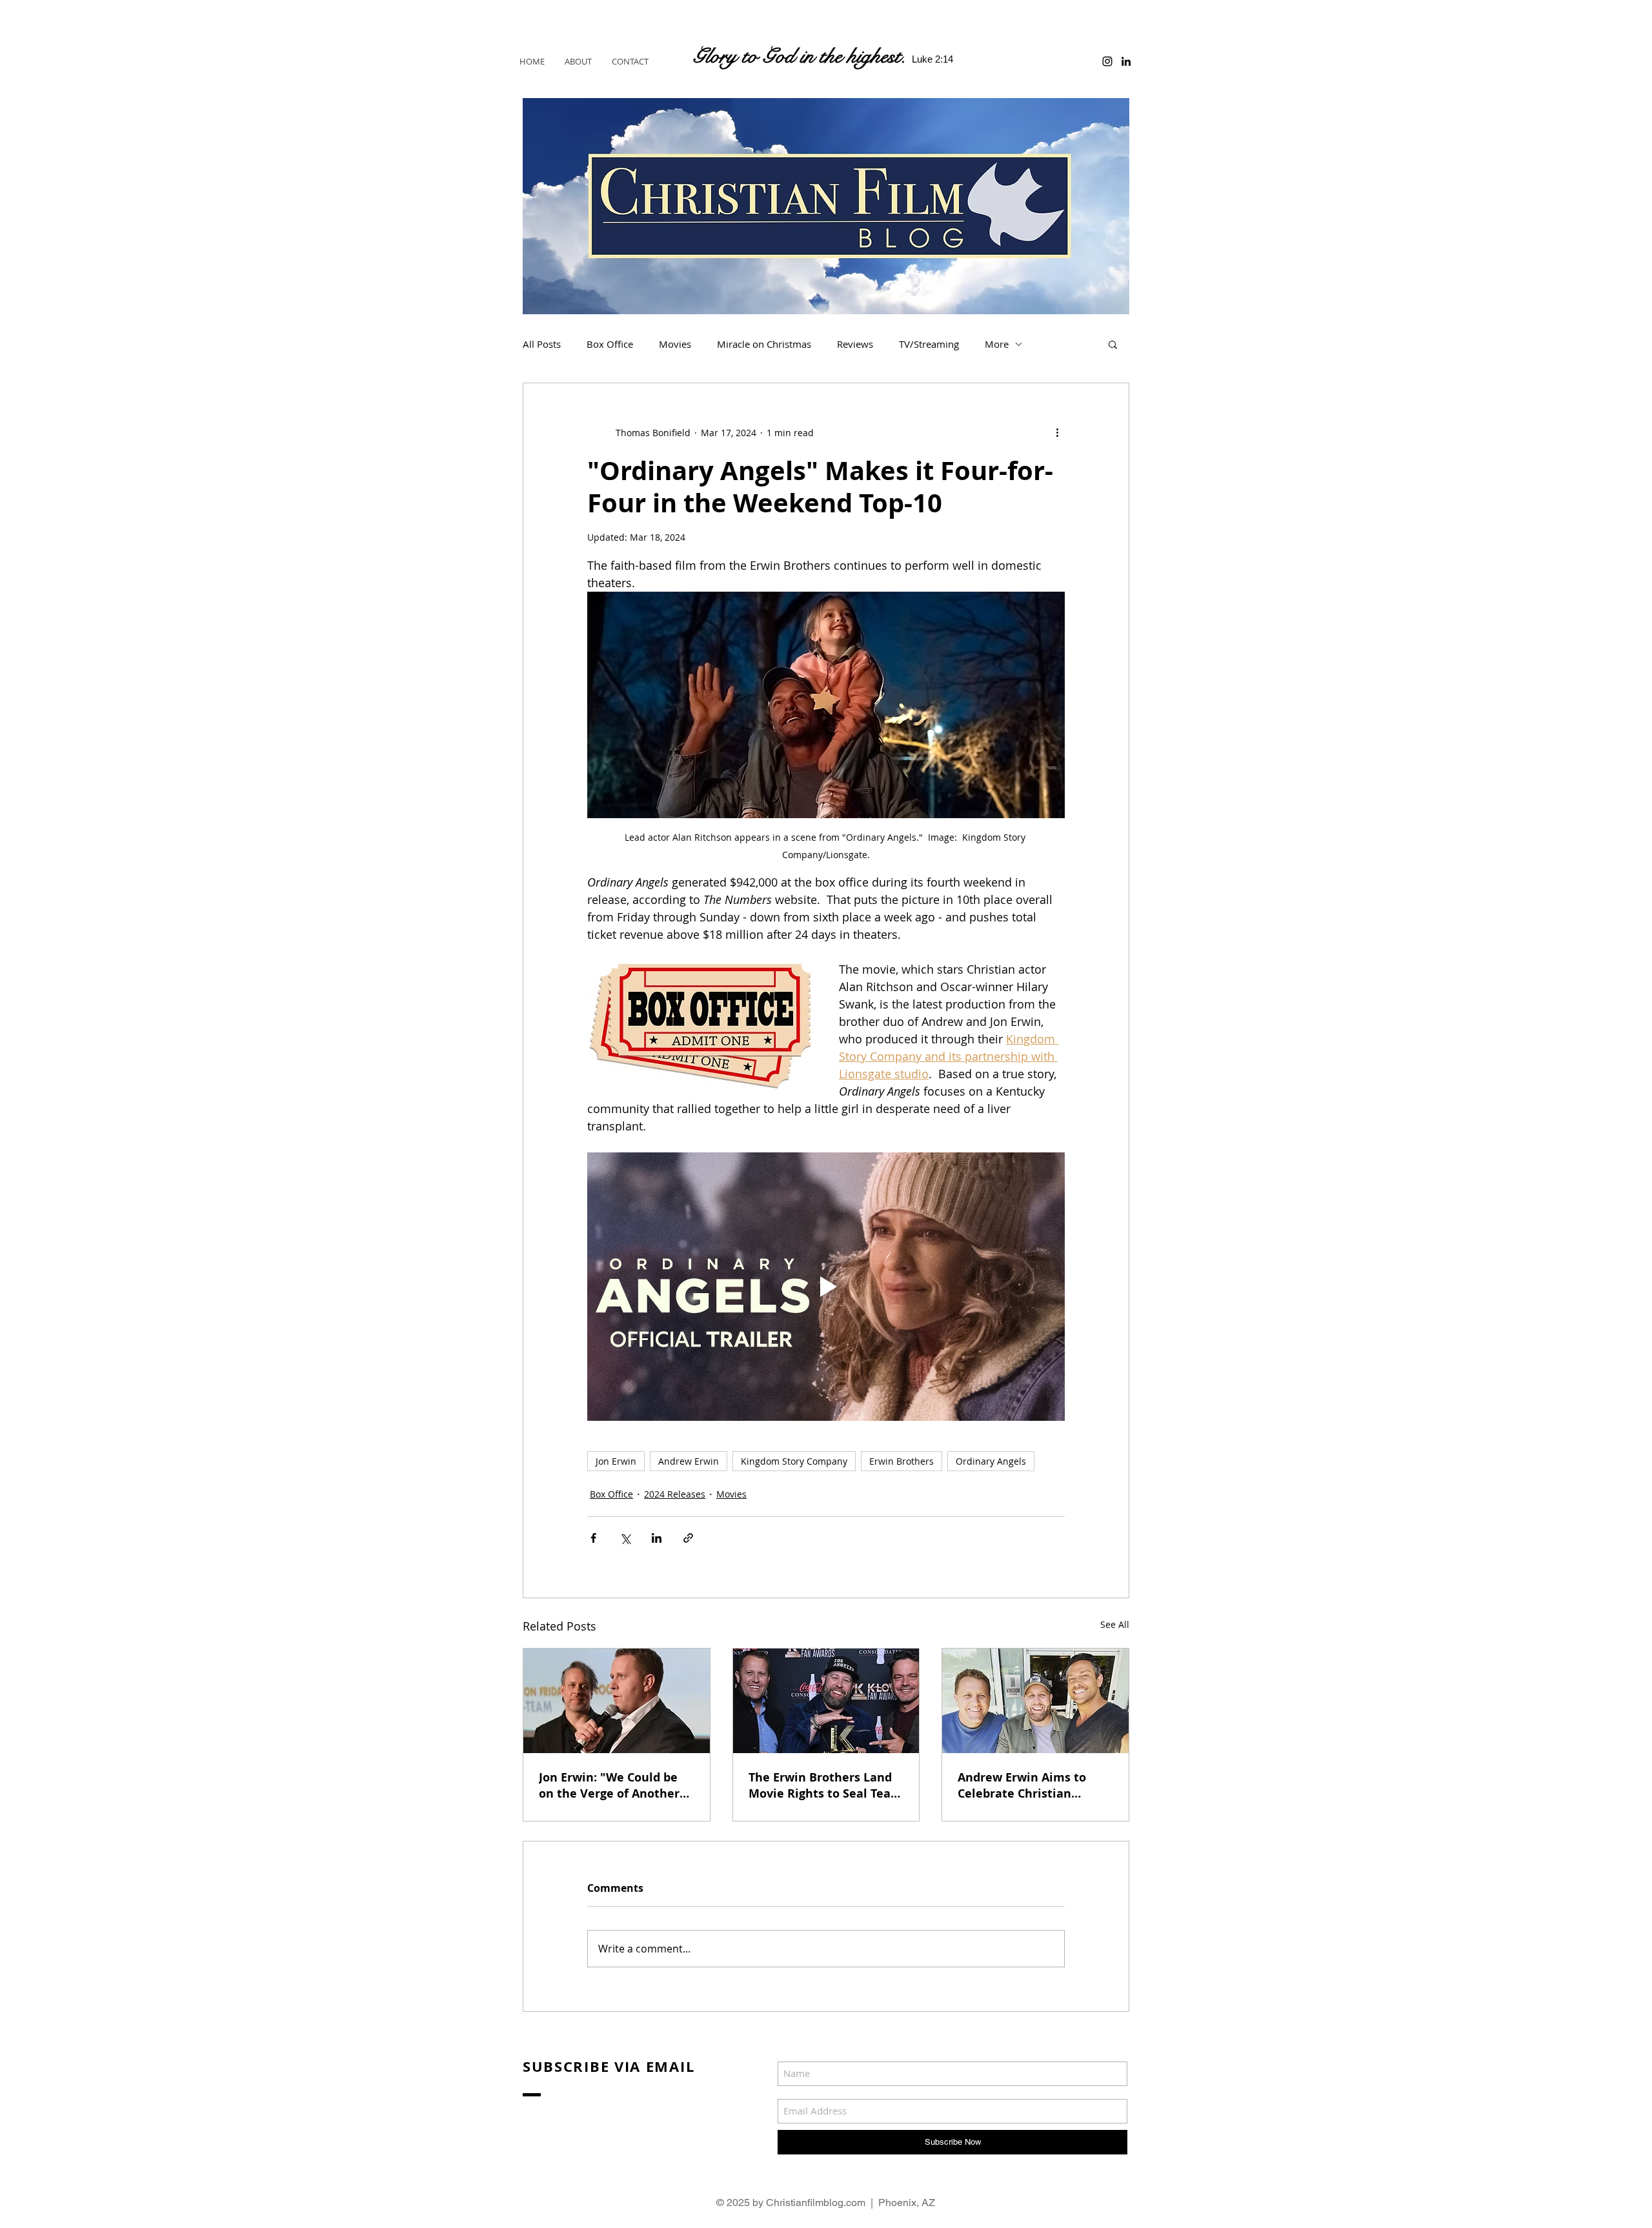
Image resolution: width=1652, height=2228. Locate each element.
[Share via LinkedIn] (657, 1538)
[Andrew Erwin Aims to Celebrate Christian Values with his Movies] (1035, 1701)
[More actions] (1057, 432)
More (997, 344)
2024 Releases (675, 1494)
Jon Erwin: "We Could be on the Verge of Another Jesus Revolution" (609, 1785)
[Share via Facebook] (593, 1538)
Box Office (610, 344)
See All (1115, 1624)
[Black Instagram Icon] (1107, 61)
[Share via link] (688, 1538)
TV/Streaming (929, 344)
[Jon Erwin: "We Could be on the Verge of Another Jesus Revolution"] (617, 1701)
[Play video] (826, 1287)
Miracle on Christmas (764, 344)
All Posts (542, 344)
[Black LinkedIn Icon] (1126, 61)
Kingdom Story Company (794, 1461)
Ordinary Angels (991, 1461)
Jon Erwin (616, 1461)
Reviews (855, 344)
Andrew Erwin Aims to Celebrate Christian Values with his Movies (1025, 1785)
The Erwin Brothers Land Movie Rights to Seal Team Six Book (825, 1785)
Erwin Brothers (902, 1461)
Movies (675, 344)
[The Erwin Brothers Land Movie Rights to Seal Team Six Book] (826, 1701)
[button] (1113, 344)
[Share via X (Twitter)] (625, 1538)
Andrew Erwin (689, 1461)
